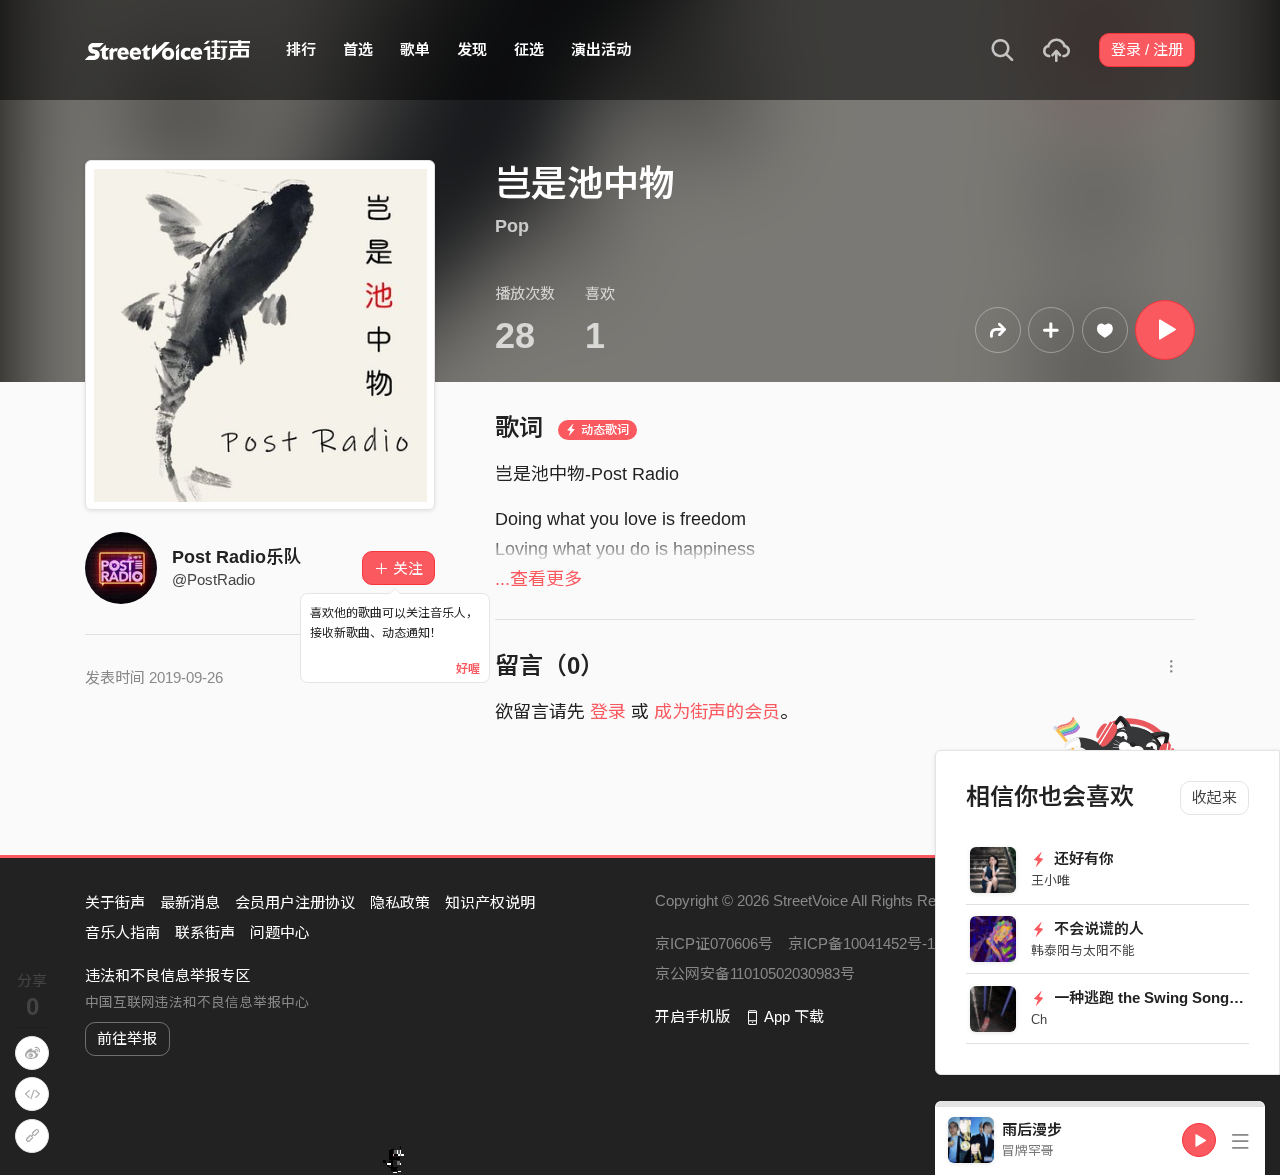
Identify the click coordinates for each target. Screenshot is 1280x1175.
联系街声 (205, 932)
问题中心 (280, 932)
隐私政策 (400, 902)
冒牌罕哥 (1028, 1150)
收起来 (1214, 797)
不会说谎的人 (1097, 928)
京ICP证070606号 (714, 943)
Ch (1039, 1019)
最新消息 (190, 902)
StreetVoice (167, 50)
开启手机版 (692, 1016)
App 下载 (794, 1016)
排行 (301, 49)
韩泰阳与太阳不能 (1083, 950)
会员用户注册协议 (295, 902)
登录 (608, 712)
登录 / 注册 (1147, 49)
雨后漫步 (1032, 1129)
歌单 (415, 49)
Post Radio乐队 (237, 557)
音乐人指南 (122, 932)
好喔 (468, 669)
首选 (358, 49)
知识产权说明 (490, 902)
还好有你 (1082, 858)
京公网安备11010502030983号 (755, 973)
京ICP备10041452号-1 (861, 943)
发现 (472, 49)
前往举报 (127, 1038)
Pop (512, 226)
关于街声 (115, 902)
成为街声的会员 (717, 712)
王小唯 (1050, 880)
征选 (529, 49)
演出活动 (601, 49)
